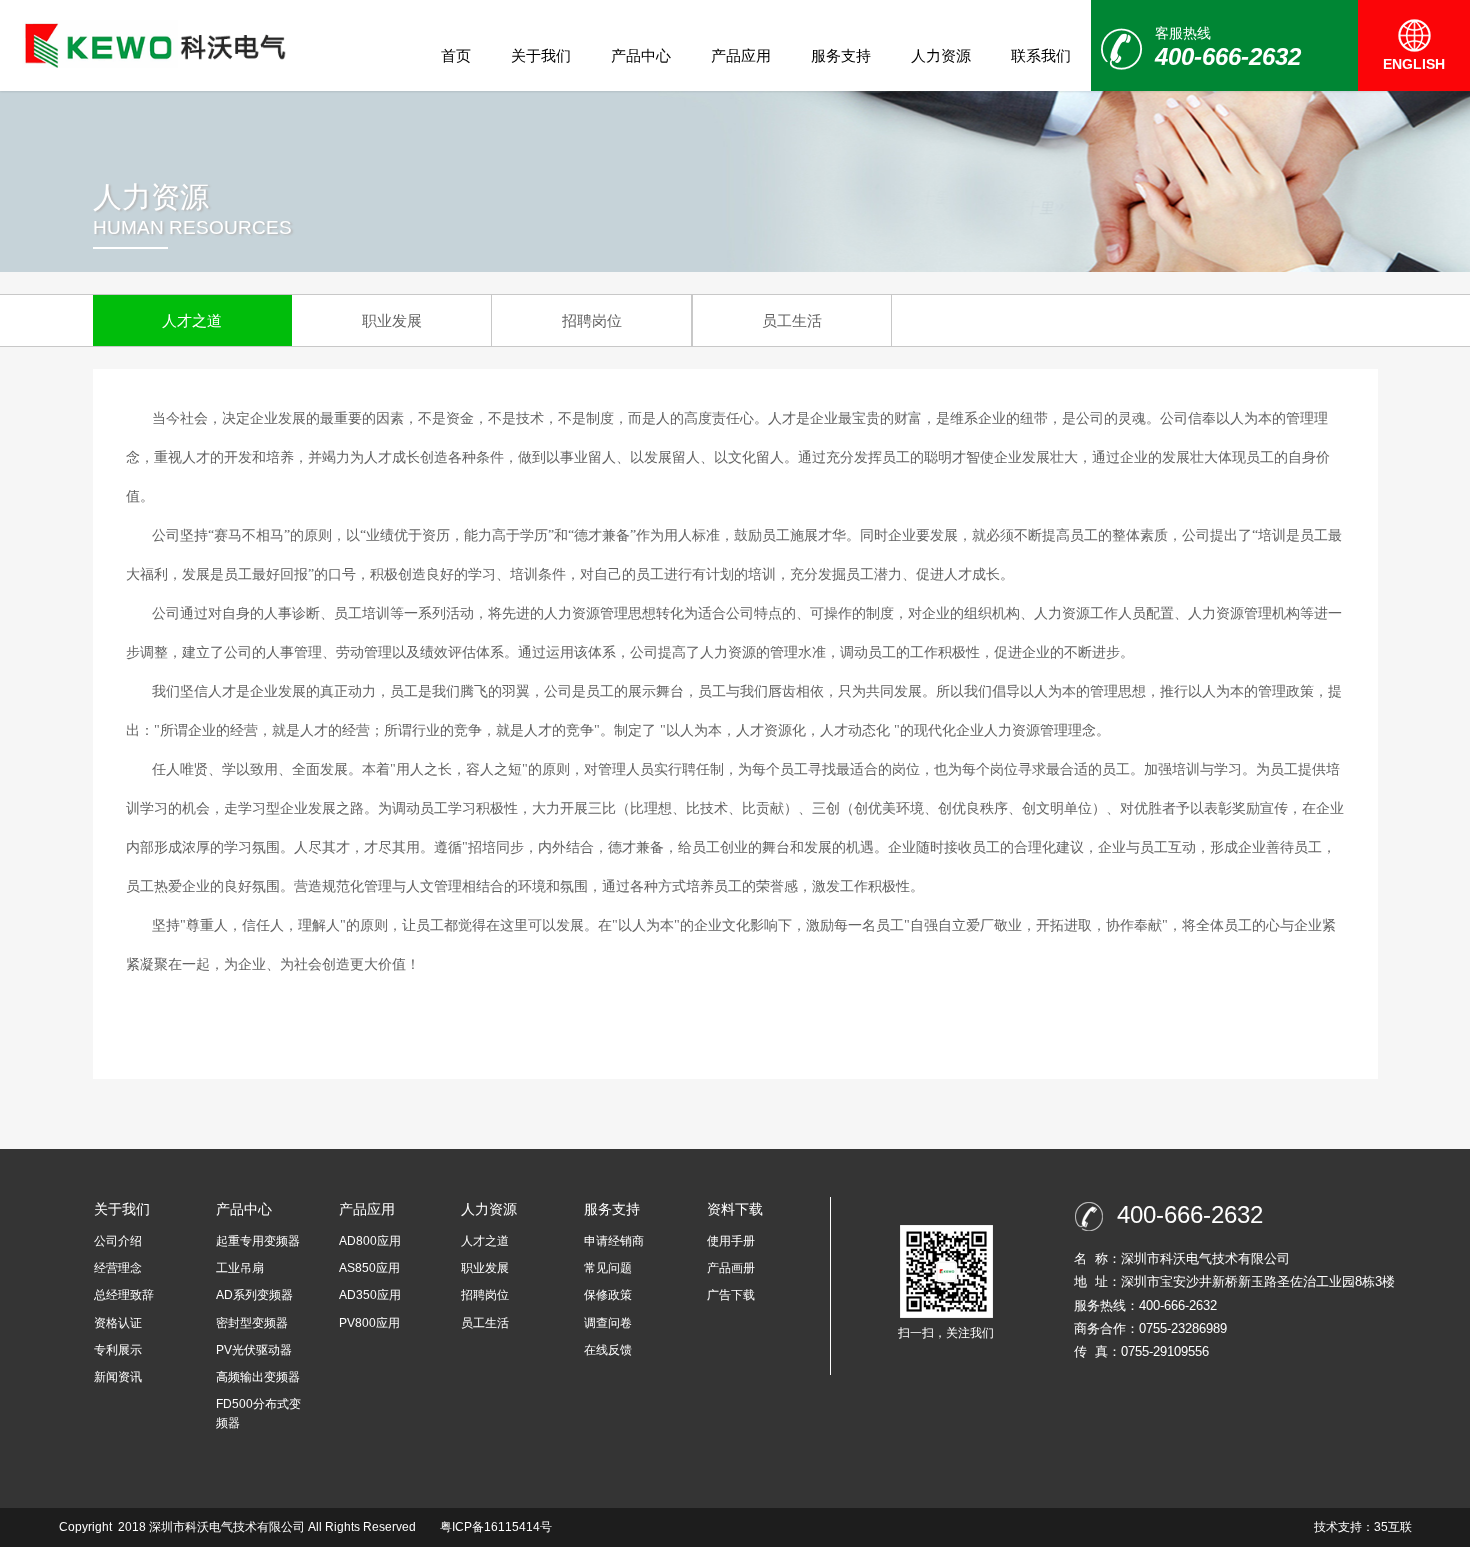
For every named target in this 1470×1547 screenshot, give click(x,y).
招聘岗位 (592, 320)
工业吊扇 (240, 1268)
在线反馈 (608, 1350)
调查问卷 (608, 1323)
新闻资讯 (118, 1377)
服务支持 (841, 55)
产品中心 (641, 55)
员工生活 (792, 320)
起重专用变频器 (258, 1241)
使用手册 (731, 1241)
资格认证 (118, 1323)
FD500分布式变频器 (258, 1413)
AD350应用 (370, 1295)
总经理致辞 (124, 1295)
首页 (456, 55)
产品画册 (731, 1268)
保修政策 (608, 1295)
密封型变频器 (252, 1323)
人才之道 (192, 320)
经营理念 (118, 1268)
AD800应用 (370, 1241)
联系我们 (1041, 55)
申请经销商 (614, 1241)
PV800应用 (369, 1323)
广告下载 (731, 1295)
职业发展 (392, 320)
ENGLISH (1414, 64)
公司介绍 (118, 1241)
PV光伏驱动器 (254, 1350)
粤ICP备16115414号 (496, 1527)
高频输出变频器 (258, 1377)
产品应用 (741, 55)
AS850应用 (369, 1268)
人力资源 (941, 55)
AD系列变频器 (254, 1295)
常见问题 (608, 1268)
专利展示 (118, 1350)
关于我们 (541, 55)
